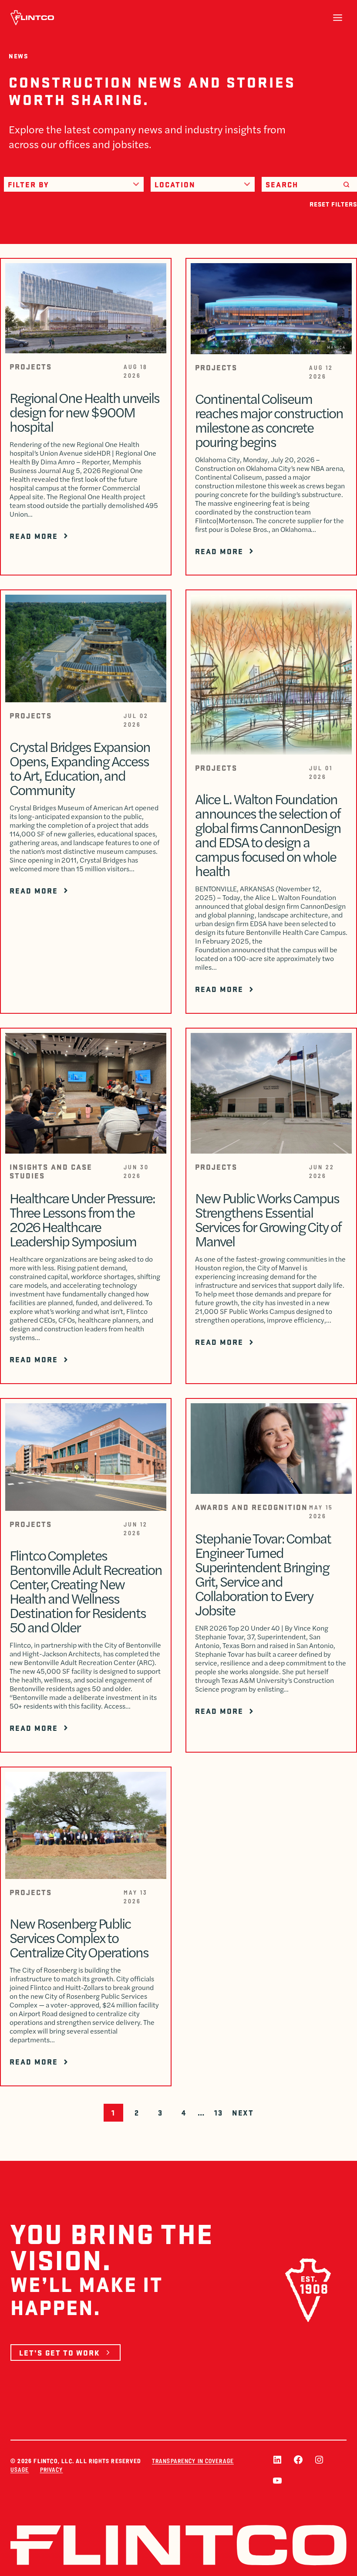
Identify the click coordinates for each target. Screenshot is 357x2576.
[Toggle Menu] (338, 18)
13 (218, 2112)
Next (243, 2112)
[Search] (346, 184)
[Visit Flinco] (32, 18)
